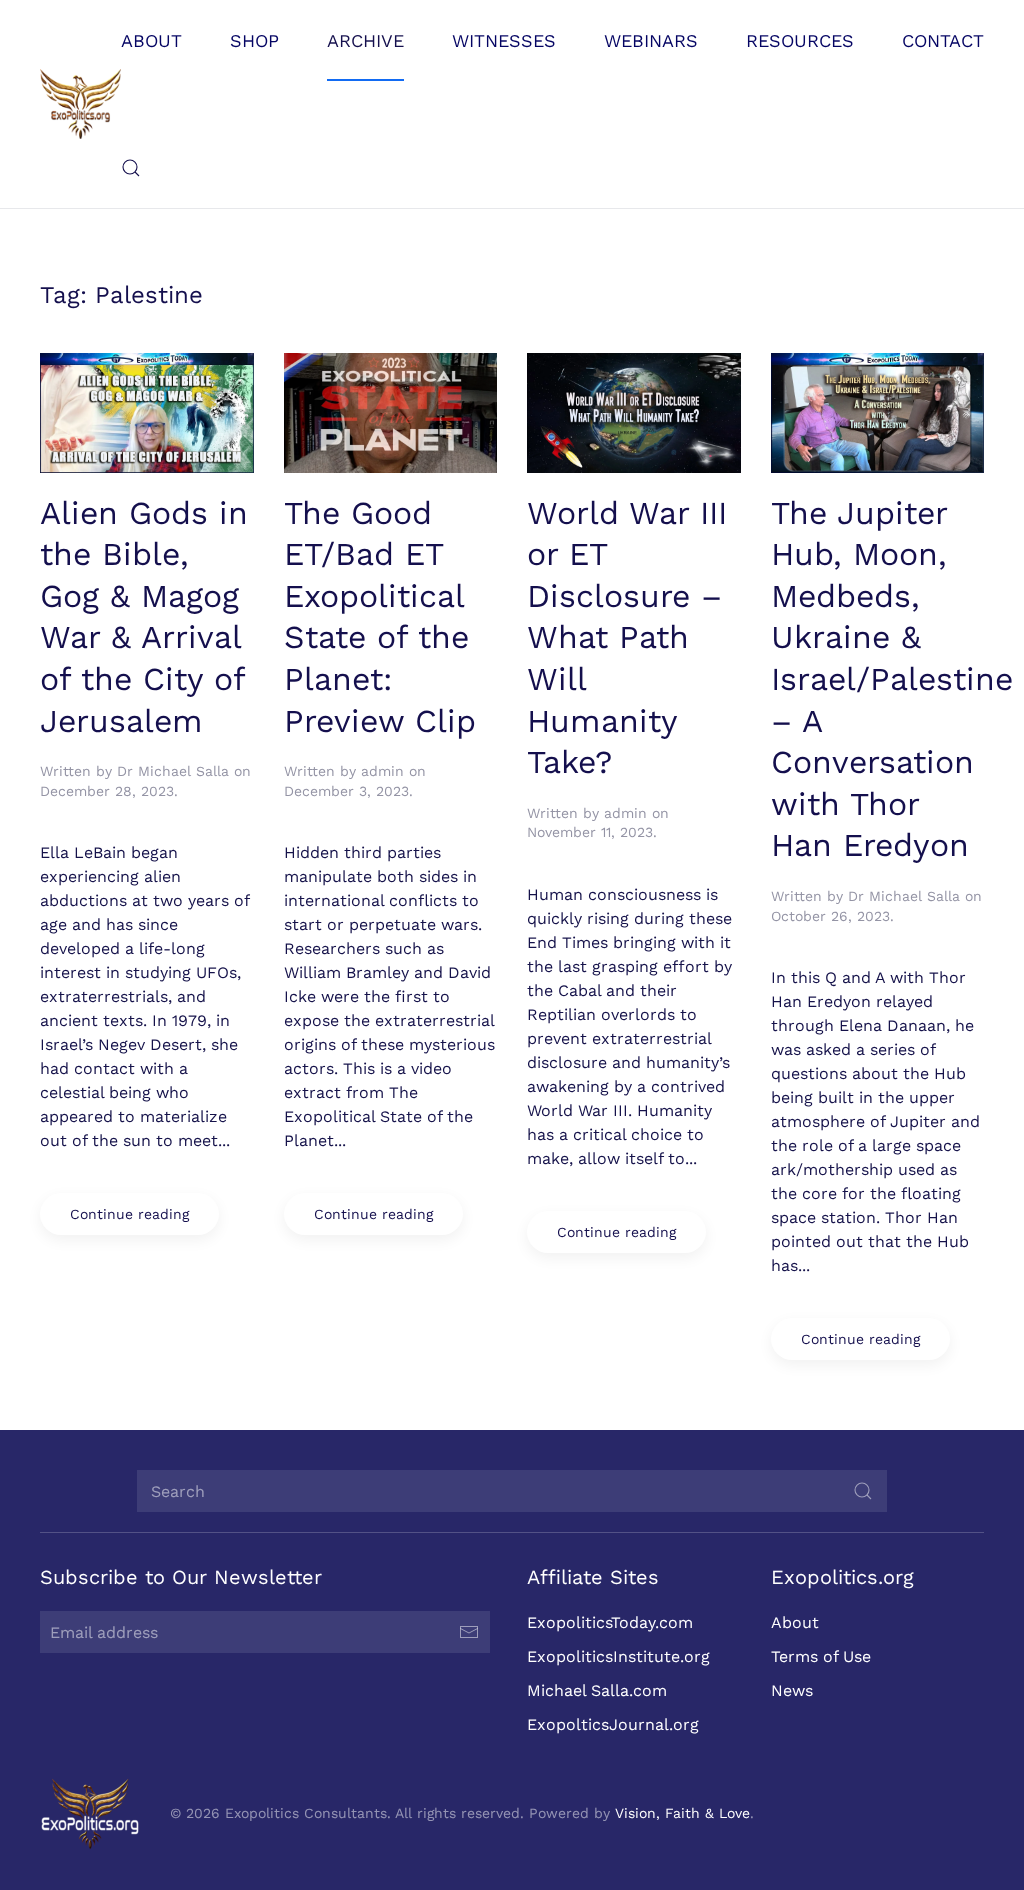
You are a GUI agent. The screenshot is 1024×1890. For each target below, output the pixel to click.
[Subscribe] (469, 1632)
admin (382, 771)
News (792, 1690)
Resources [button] (800, 40)
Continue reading (129, 1214)
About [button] (151, 40)
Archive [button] (365, 40)
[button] (131, 168)
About (795, 1622)
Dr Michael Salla (173, 771)
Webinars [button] (651, 40)
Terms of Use (821, 1656)
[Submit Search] (863, 1491)
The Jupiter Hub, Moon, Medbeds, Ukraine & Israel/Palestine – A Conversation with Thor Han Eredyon (892, 679)
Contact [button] (943, 40)
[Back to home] (80, 104)
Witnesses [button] (504, 40)
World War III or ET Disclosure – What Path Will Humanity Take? (627, 638)
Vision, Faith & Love (682, 1813)
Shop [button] (254, 40)
